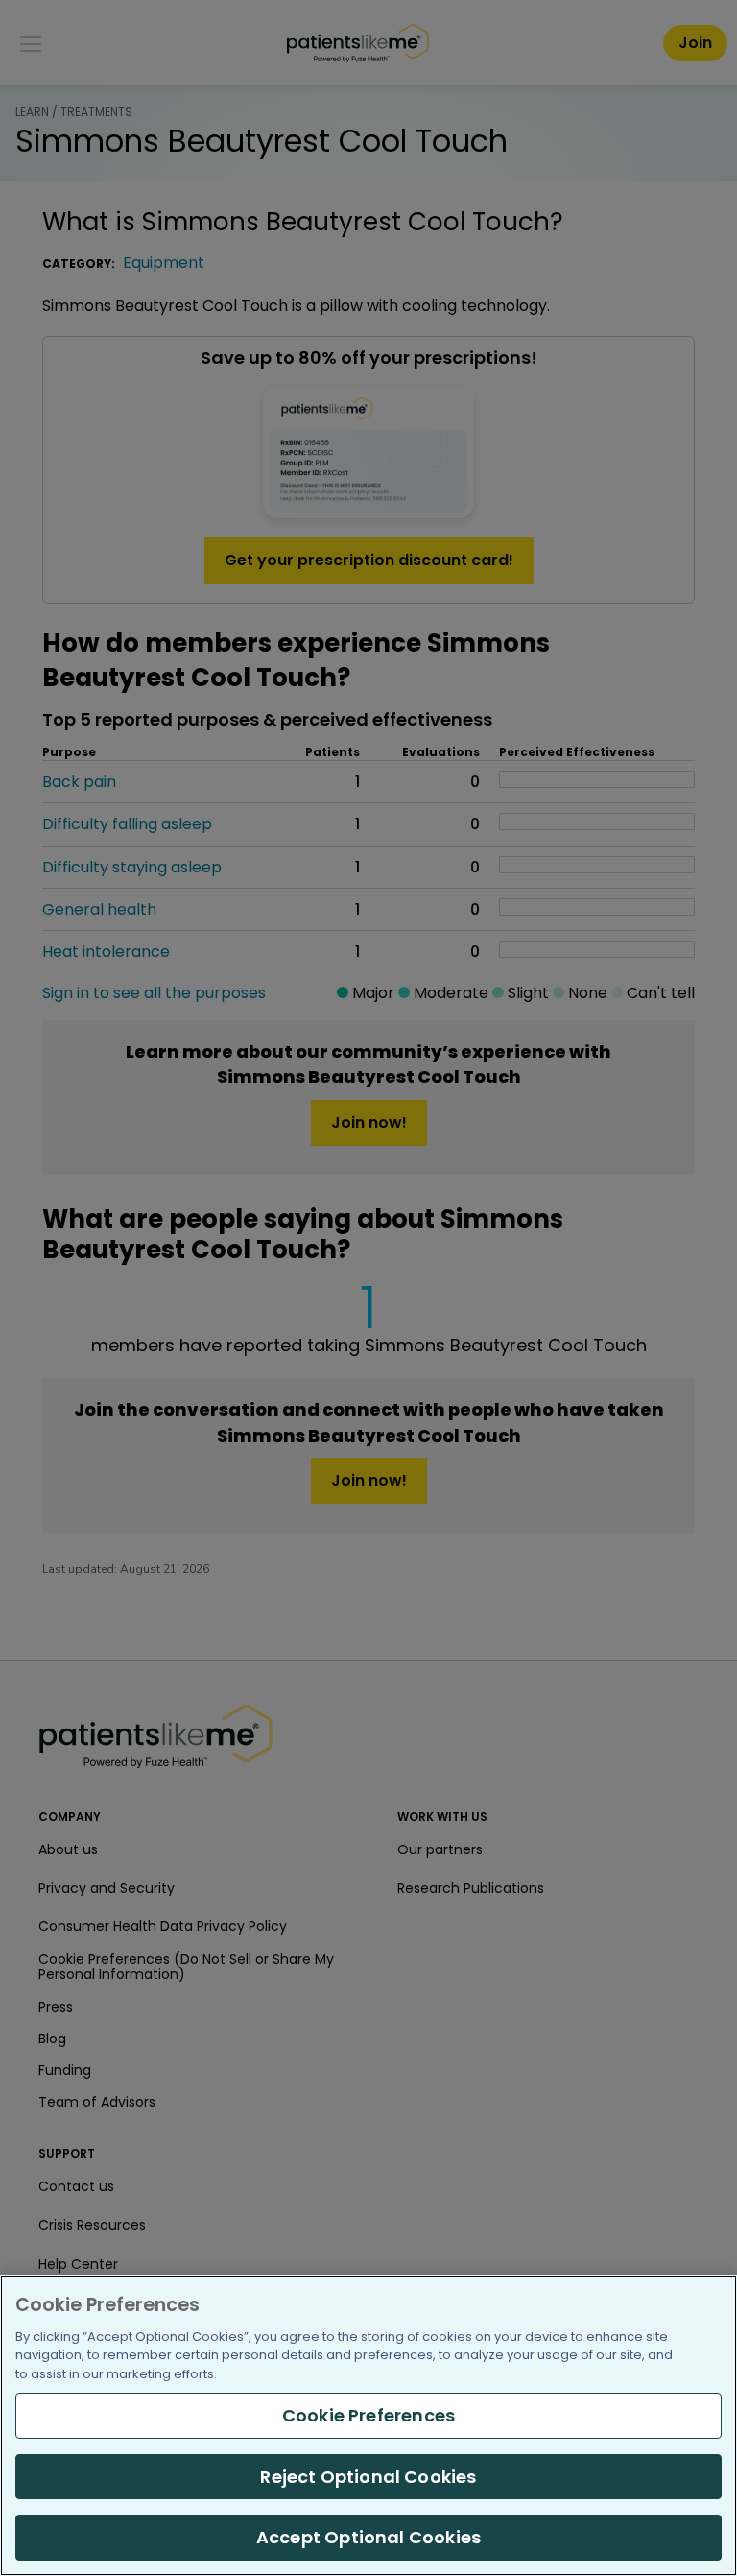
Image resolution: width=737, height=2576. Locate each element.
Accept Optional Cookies (368, 2537)
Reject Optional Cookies (368, 2477)
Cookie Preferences (368, 2415)
